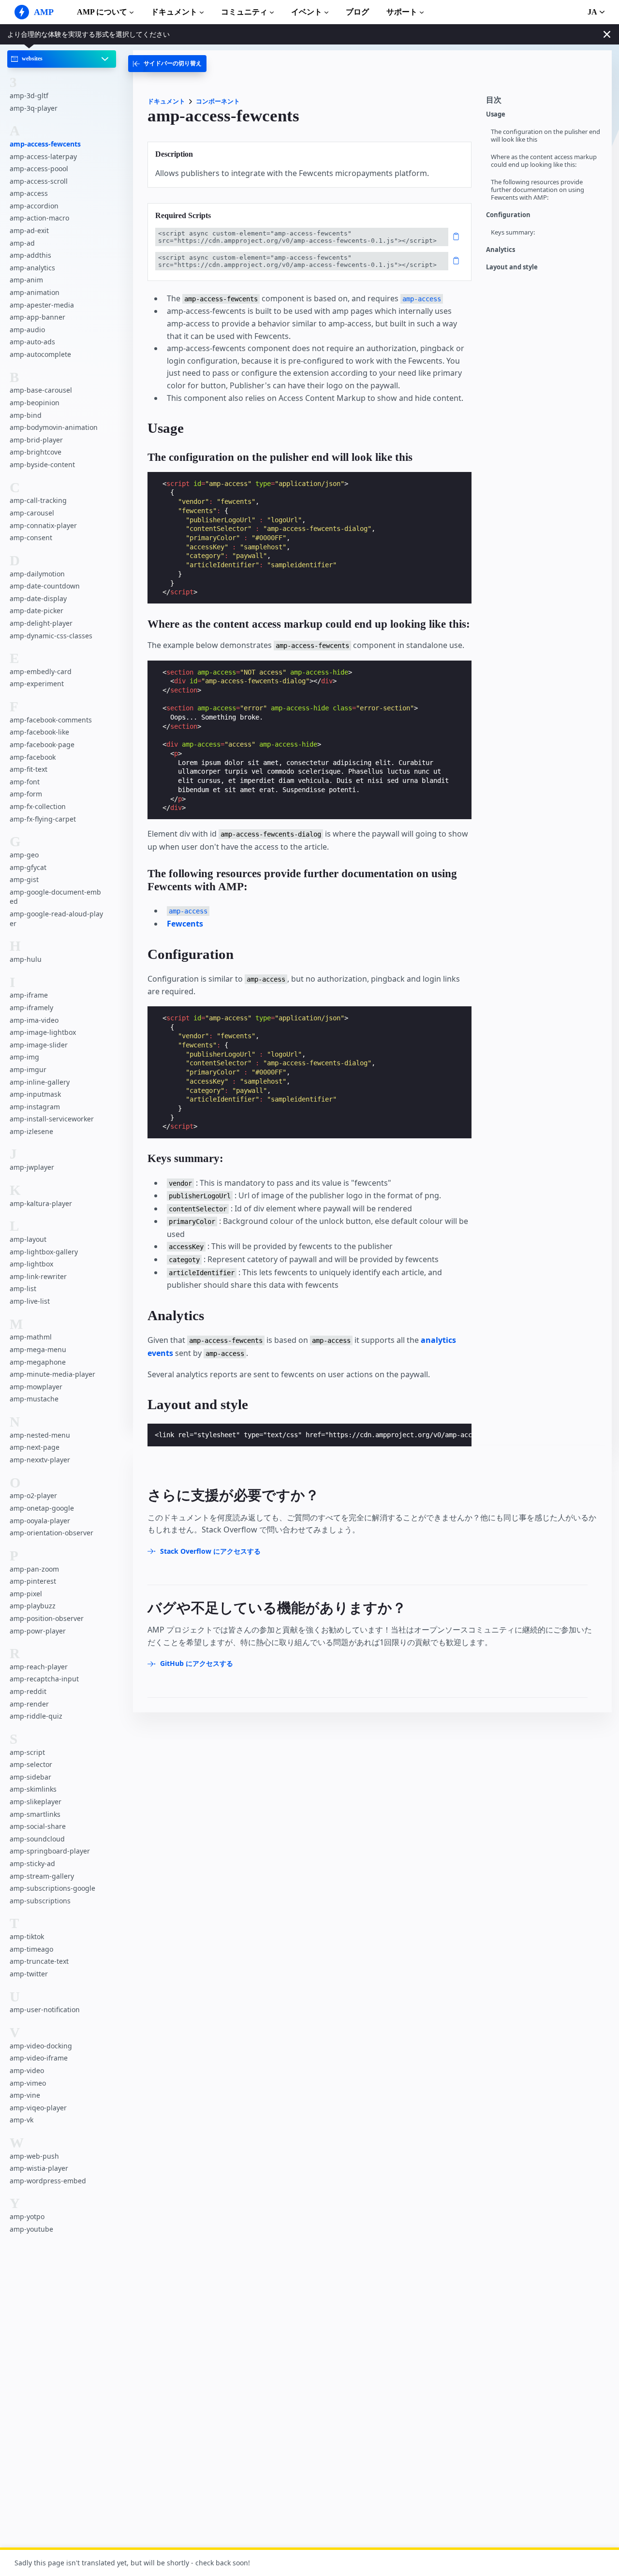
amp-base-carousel (41, 390)
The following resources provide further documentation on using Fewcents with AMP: (538, 190)
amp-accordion (34, 206)
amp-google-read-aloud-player (56, 919)
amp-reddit (28, 1692)
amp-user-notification (45, 2010)
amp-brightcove (36, 452)
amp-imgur (28, 1069)
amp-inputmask (35, 1095)
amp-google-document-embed (55, 897)
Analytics (501, 250)
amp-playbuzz (33, 1606)
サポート (402, 12)
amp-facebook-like (39, 732)
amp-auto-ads (32, 342)
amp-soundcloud (37, 1839)
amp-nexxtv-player (40, 1460)
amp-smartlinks (35, 1814)
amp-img (24, 1057)
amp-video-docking (41, 2046)
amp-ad (22, 243)
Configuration (508, 215)
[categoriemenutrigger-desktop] (167, 64)
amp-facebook (33, 757)
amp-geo (24, 855)
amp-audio (27, 330)
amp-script (27, 1752)
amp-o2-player (33, 1496)
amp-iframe (29, 995)
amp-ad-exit (29, 231)
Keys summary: (513, 232)
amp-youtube (31, 2229)
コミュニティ (244, 12)
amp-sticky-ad (32, 1863)
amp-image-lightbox (43, 1033)
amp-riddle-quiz (36, 1716)
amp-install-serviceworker (52, 1119)
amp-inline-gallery (40, 1082)
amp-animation (35, 293)
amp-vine (25, 2096)
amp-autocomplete (40, 354)
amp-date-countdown (45, 586)
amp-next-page (35, 1448)
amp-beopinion (35, 403)
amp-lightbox (31, 1264)
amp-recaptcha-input (44, 1679)
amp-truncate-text (39, 1962)
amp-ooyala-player (40, 1521)
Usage (496, 114)
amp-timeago (31, 1949)
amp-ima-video (34, 1020)
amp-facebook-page (42, 745)
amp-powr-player (38, 1631)
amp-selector (31, 1765)
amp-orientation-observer (52, 1533)
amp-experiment (37, 684)
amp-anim (26, 280)
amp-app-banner (37, 317)
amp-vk (22, 2120)
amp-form (26, 794)
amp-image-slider (39, 1045)
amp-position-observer (47, 1618)
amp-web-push (34, 2156)
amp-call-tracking (38, 501)
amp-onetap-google (42, 1508)
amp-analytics (32, 268)
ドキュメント (174, 12)
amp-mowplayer (36, 1387)
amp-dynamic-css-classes (51, 636)
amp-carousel (32, 513)
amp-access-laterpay (43, 156)
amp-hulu (26, 959)
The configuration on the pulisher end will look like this (545, 136)
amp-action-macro (39, 218)
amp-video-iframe (39, 2058)
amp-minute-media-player (52, 1375)
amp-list (23, 1289)
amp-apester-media (42, 305)
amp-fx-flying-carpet (43, 819)
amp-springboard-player (50, 1851)
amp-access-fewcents (45, 144)
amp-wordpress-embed (48, 2181)
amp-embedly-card (41, 671)
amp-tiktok (27, 1937)
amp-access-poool (39, 169)
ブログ (357, 12)
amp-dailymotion (37, 574)
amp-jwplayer (32, 1168)
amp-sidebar (30, 1777)
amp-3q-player (34, 108)
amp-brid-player (36, 440)
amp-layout (28, 1240)
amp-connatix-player (43, 525)
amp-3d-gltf (29, 96)
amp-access (29, 194)
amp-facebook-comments (51, 720)
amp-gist (24, 880)
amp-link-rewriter (38, 1276)
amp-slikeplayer (36, 1802)
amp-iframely (31, 1008)
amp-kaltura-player (41, 1203)
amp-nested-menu (40, 1435)
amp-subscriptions (40, 1901)
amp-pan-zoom (34, 1569)
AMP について (102, 12)
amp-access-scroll (39, 181)
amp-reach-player (39, 1667)
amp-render (29, 1704)
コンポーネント (218, 101)
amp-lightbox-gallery (44, 1252)
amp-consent (31, 538)
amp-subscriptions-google (52, 1889)
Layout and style (512, 267)
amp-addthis (30, 256)
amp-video (27, 2070)
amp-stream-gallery (42, 1876)
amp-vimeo (28, 2083)
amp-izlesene (31, 1131)
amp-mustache (34, 1399)
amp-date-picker (37, 611)
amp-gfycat (28, 867)
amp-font (25, 782)
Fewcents (185, 924)
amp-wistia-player (39, 2169)
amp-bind (26, 415)
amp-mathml (31, 1337)
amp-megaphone (38, 1362)
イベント (307, 12)
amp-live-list (30, 1301)
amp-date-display (38, 598)
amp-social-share (38, 1827)
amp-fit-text (29, 770)
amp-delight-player (41, 623)
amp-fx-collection (38, 806)
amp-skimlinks (33, 1789)
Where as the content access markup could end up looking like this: (544, 161)
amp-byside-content (42, 464)
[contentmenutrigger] (544, 103)
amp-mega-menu (38, 1349)
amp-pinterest (33, 1582)
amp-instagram (35, 1107)
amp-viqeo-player (38, 2108)
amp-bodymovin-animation (54, 428)
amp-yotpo (27, 2217)
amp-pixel (26, 1594)
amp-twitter (29, 1974)
